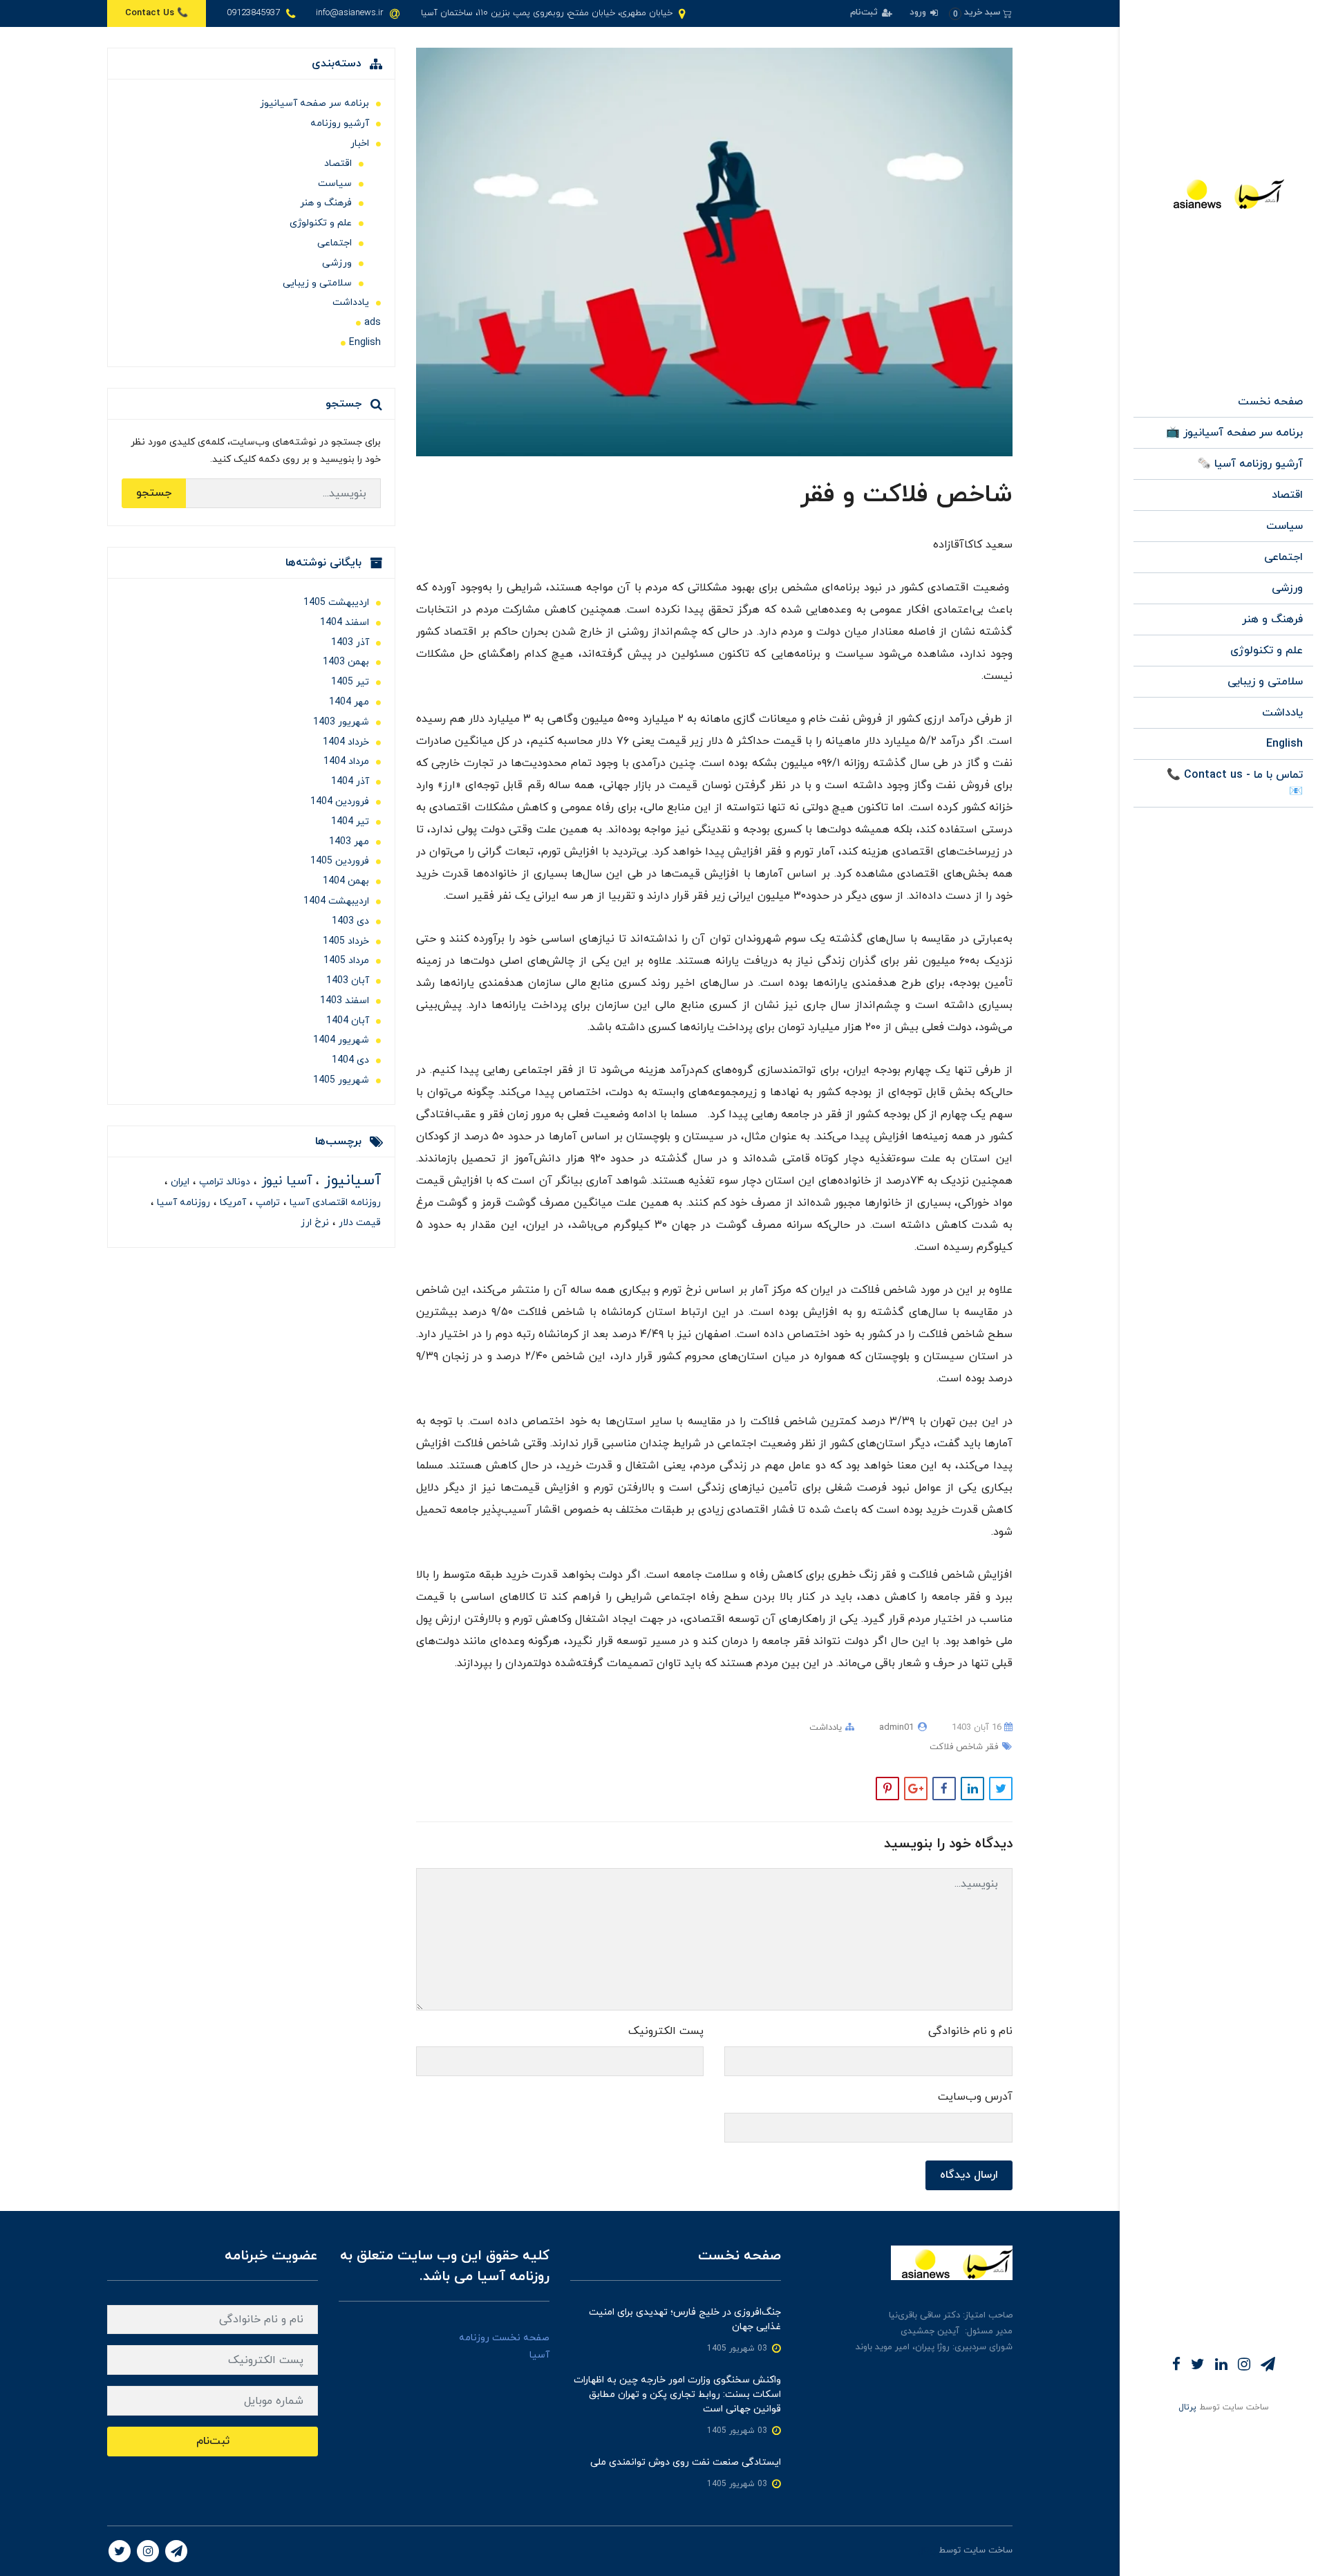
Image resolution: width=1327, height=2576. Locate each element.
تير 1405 (350, 682)
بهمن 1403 (346, 662)
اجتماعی (1283, 557)
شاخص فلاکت (956, 1747)
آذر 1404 (350, 782)
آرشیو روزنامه (340, 123)
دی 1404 (350, 1060)
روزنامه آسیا (182, 1203)
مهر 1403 (349, 842)
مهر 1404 (349, 702)
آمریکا (232, 1203)
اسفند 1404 (345, 623)
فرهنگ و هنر (1272, 619)
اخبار (360, 143)
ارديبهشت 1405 (336, 603)
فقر (990, 1747)
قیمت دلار (358, 1223)
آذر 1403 (350, 643)
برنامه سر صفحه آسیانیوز (314, 103)
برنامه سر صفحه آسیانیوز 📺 (1234, 433)
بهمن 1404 (346, 881)
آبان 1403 (348, 981)
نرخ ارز (315, 1223)
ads (373, 323)
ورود (919, 12)
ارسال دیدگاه (969, 2175)
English (1284, 744)
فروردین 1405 (340, 861)
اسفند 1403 (345, 1001)
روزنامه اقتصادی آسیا (334, 1203)
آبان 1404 (348, 1021)
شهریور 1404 (341, 1040)
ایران (179, 1182)
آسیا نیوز (285, 1181)
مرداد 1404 (346, 762)
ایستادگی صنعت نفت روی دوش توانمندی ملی (686, 2462)
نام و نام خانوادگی (970, 2031)
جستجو (154, 493)
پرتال (1187, 2407)
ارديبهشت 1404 (336, 901)
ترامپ (266, 1203)
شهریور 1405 (341, 1080)
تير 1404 (350, 822)
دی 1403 (350, 921)
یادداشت (1282, 713)
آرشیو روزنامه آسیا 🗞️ (1250, 464)
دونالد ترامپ (223, 1182)
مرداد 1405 (346, 961)
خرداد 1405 (346, 941)
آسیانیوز (350, 1180)
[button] (980, 13)
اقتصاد (1287, 495)
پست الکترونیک (666, 2031)
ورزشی (1287, 588)
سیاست (1284, 526)
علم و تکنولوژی (1267, 651)
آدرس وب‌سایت (975, 2097)
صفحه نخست (1270, 402)
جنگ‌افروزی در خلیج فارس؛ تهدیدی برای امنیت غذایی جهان (685, 2320)
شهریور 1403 (341, 722)
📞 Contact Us (157, 13)
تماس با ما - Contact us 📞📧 (1235, 783)
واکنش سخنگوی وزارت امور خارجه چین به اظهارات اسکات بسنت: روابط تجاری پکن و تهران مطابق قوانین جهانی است (677, 2395)
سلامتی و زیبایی (1265, 682)
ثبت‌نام (865, 12)
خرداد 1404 (346, 742)
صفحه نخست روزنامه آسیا (504, 2346)
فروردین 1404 (340, 802)
